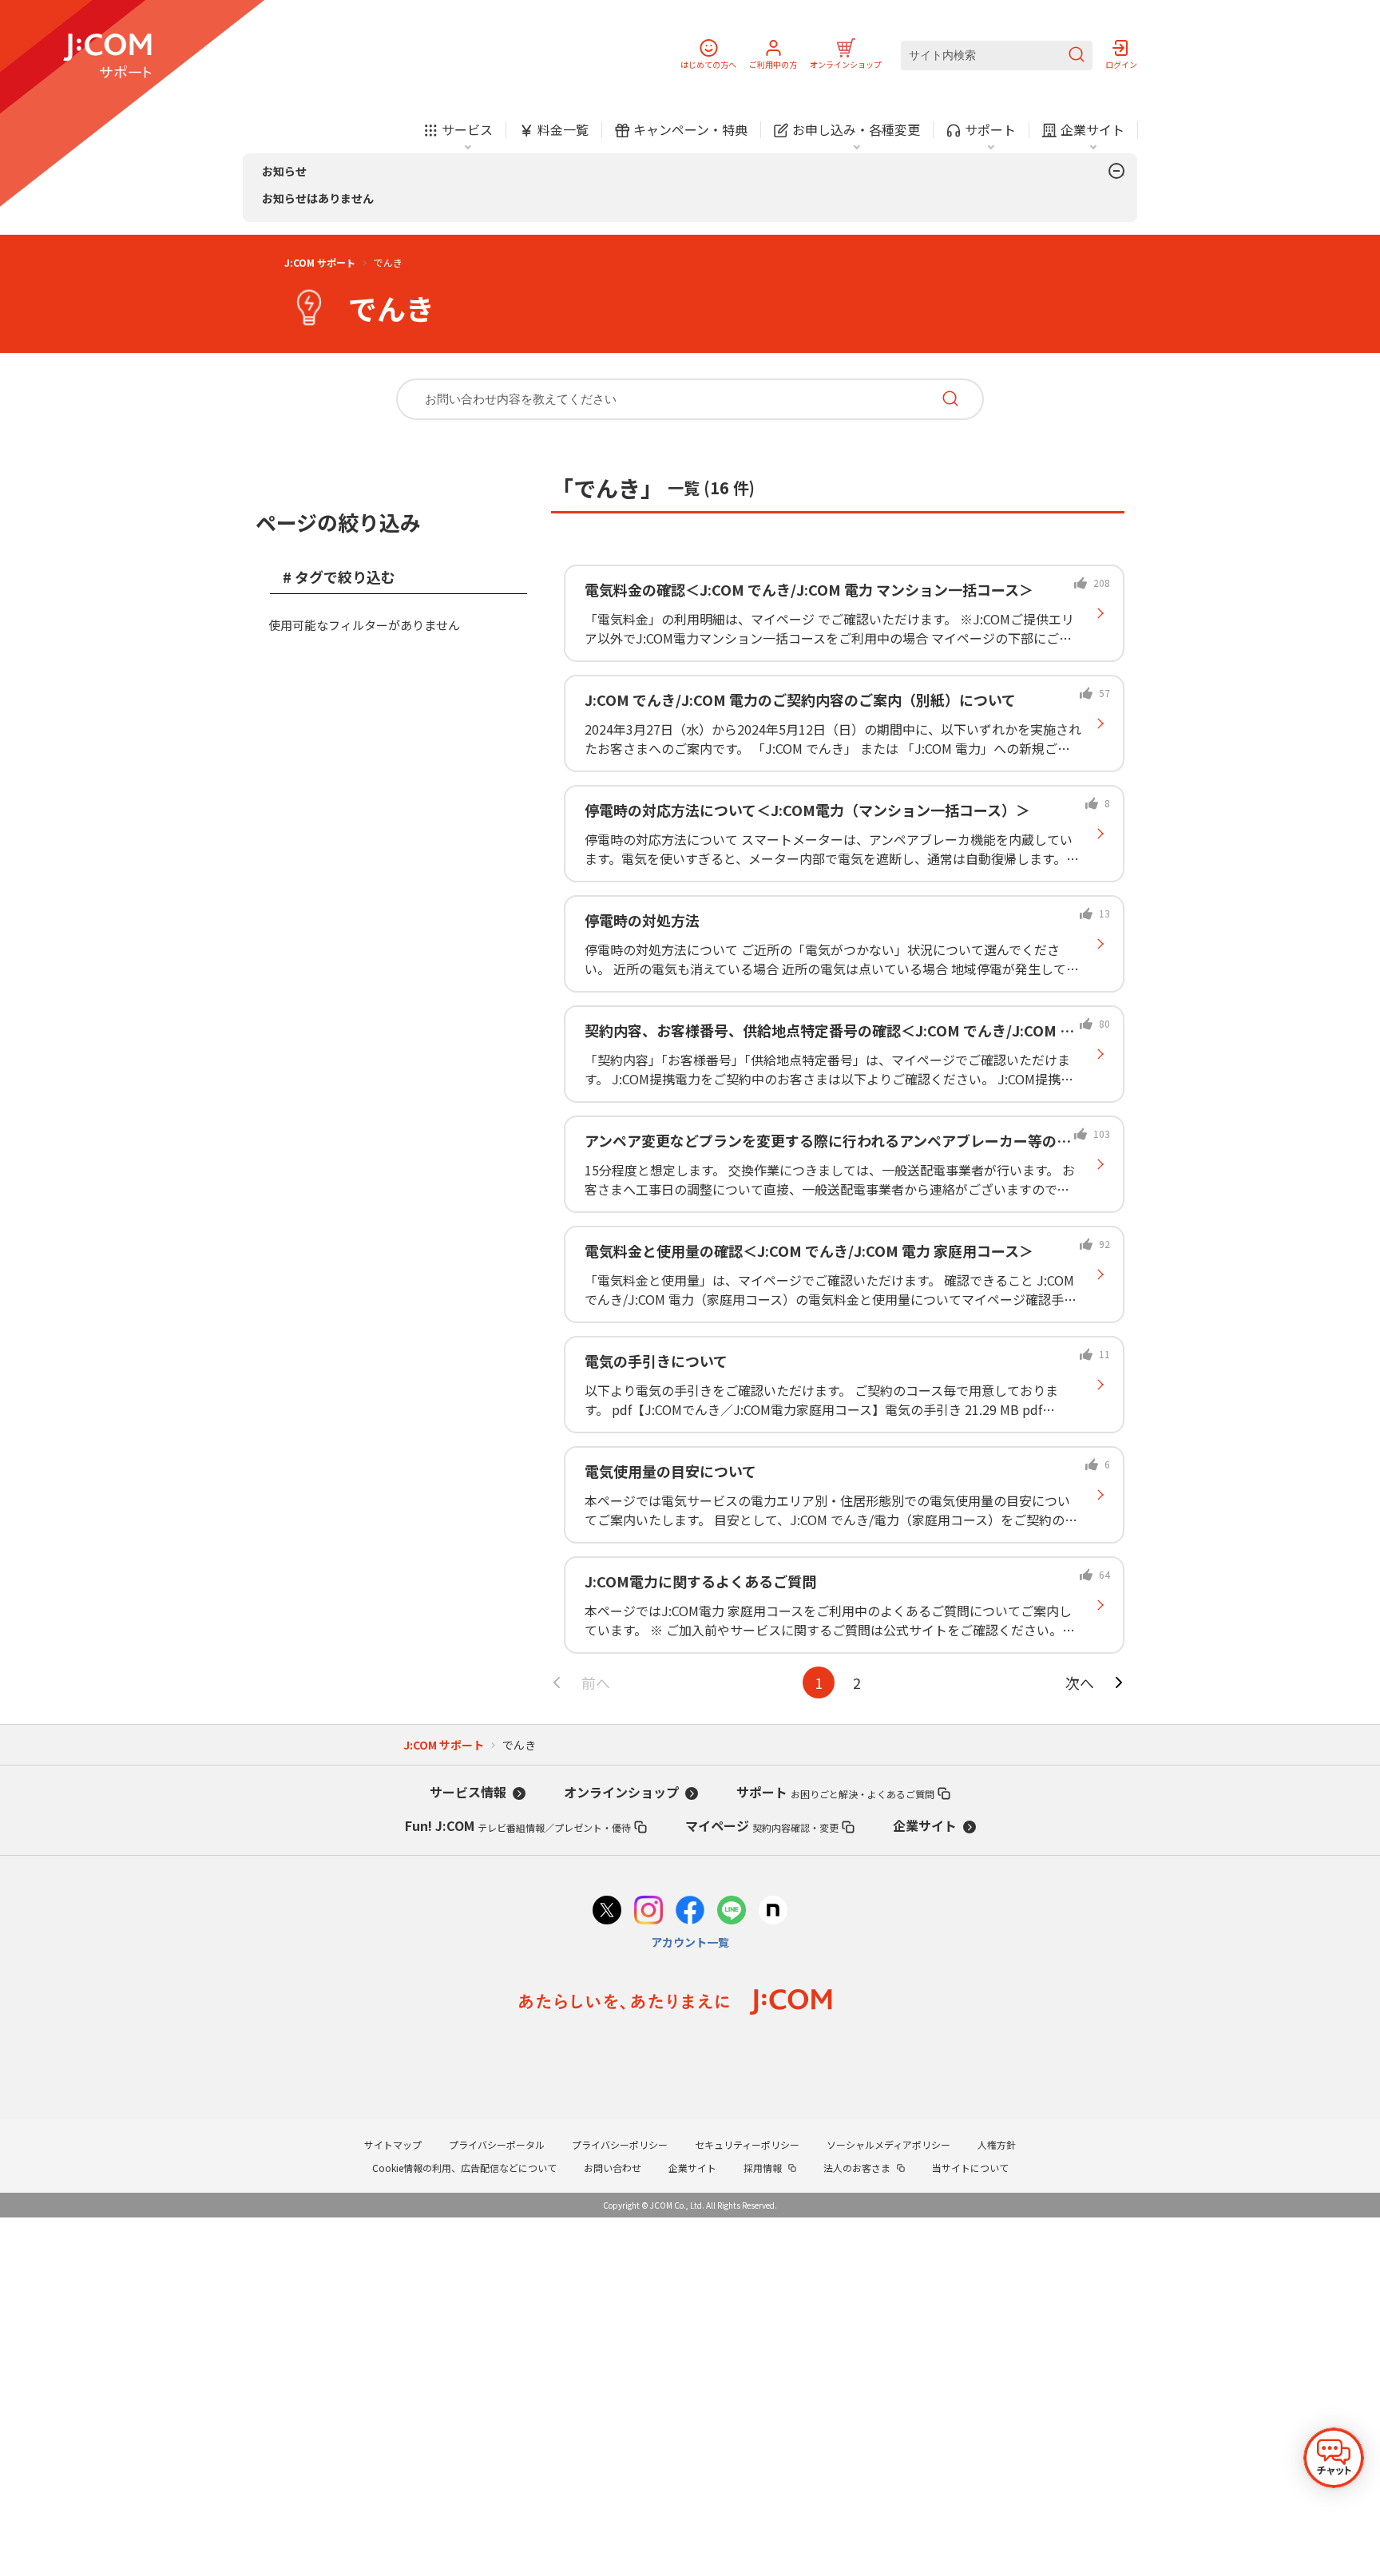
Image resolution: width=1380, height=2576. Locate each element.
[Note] (773, 1912)
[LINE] (732, 1912)
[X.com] (607, 1912)
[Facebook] (690, 1912)
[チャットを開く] (1334, 2458)
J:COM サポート (320, 262)
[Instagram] (648, 1912)
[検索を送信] (1077, 55)
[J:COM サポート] (107, 56)
